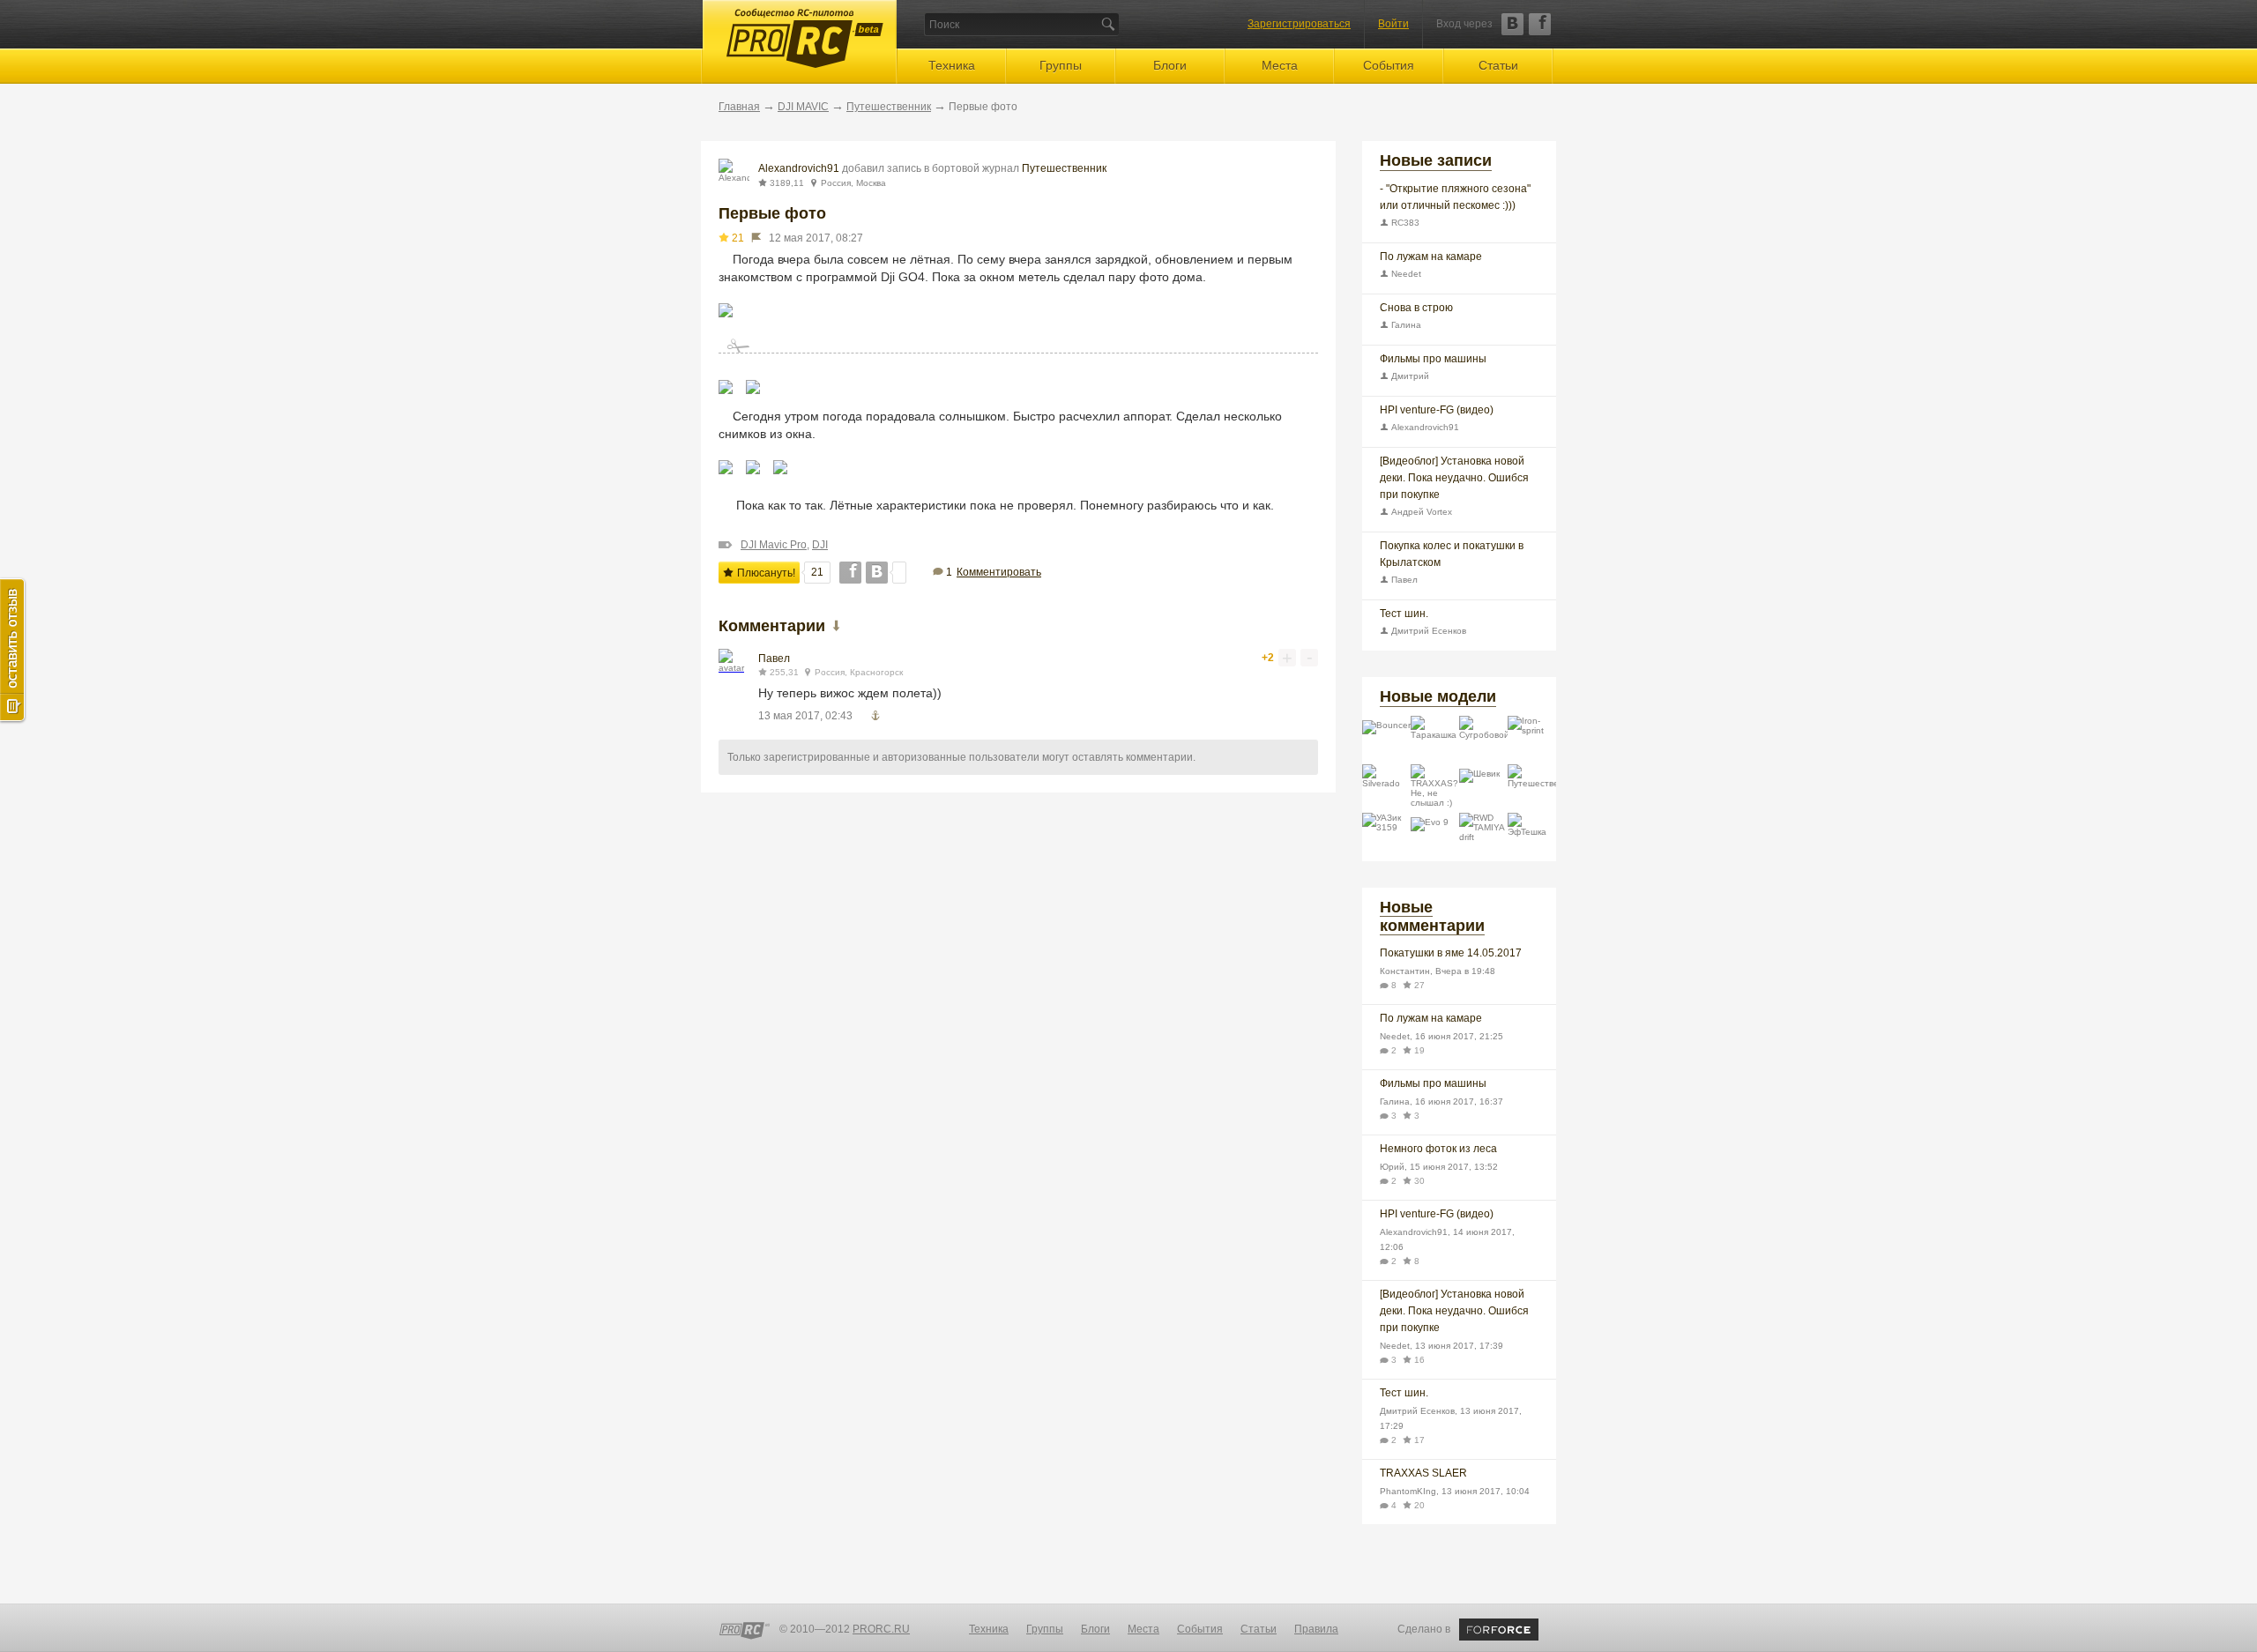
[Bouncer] (1386, 740)
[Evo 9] (1435, 837)
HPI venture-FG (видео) (1437, 410)
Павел (774, 659)
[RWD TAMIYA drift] (1483, 837)
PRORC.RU (881, 1629)
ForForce (1499, 1630)
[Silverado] (1386, 789)
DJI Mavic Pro (774, 545)
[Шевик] (1483, 789)
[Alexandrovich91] (734, 174)
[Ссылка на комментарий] (875, 715)
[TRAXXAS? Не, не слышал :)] (1435, 789)
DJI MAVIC (803, 107)
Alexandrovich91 (799, 168)
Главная (739, 107)
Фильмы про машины (1433, 359)
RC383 (1404, 223)
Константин (1405, 971)
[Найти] (1108, 24)
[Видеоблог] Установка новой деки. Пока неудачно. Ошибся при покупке (1454, 478)
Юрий (1392, 1167)
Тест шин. (1404, 614)
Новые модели (1438, 696)
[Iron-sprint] (1532, 740)
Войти (1393, 24)
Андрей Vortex (1420, 512)
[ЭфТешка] (1532, 837)
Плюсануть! (765, 573)
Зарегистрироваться (1299, 24)
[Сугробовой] (1483, 740)
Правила (1316, 1629)
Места (1280, 65)
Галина (1405, 325)
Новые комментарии (1432, 916)
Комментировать (999, 572)
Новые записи (1436, 160)
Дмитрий (1409, 376)
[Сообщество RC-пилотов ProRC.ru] (745, 1631)
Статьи (1498, 65)
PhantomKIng (1408, 1491)
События (1389, 65)
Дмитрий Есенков (1427, 631)
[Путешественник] (1532, 789)
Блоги (1170, 65)
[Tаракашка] (1435, 740)
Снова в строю (1416, 308)
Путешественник (889, 107)
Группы (1061, 65)
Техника (952, 65)
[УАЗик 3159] (1386, 837)
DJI (820, 545)
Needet (1405, 274)
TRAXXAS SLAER (1423, 1473)
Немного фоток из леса (1438, 1149)
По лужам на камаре (1431, 257)
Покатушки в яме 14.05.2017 (1451, 953)
